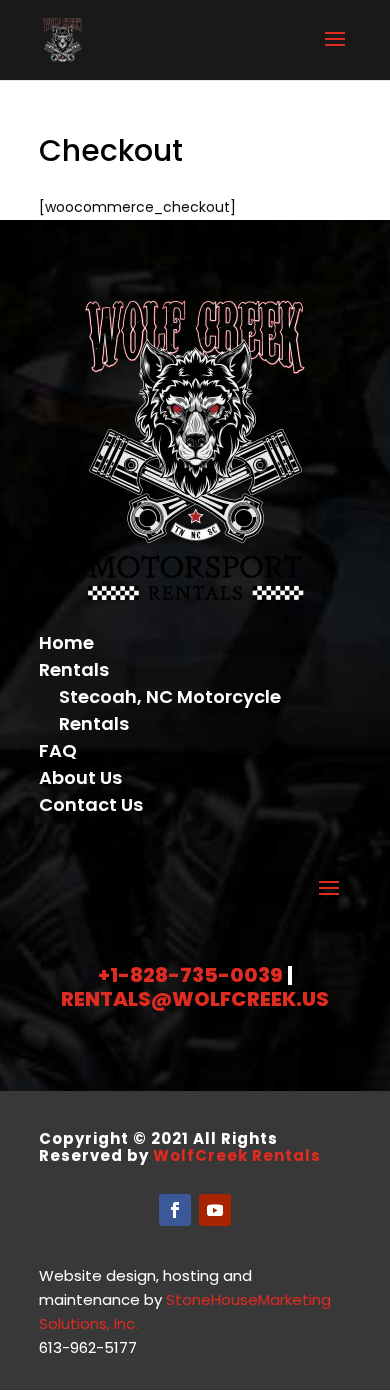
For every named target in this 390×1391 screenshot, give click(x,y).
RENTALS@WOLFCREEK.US (195, 999)
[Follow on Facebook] (175, 1210)
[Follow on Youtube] (215, 1210)
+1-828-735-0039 (190, 975)
